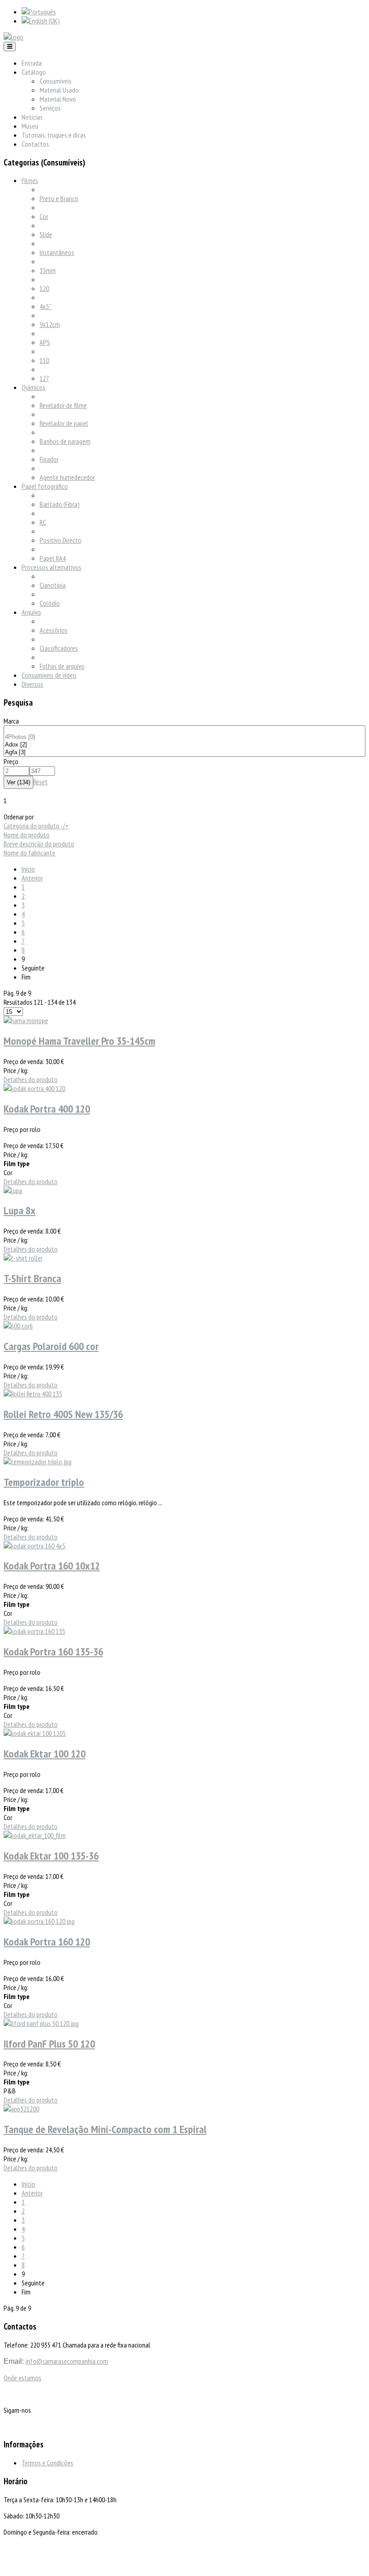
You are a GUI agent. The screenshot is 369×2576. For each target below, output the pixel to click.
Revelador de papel (64, 423)
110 (44, 360)
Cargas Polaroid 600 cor (51, 1346)
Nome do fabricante (29, 853)
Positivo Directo (61, 540)
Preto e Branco (59, 198)
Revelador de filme (63, 405)
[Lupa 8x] (13, 1190)
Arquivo (31, 612)
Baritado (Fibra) (60, 504)
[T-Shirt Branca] (23, 1258)
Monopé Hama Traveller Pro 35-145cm (79, 1041)
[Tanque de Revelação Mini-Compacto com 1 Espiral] (21, 2109)
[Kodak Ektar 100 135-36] (35, 1835)
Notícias (32, 117)
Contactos (35, 144)
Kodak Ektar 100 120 (45, 1754)
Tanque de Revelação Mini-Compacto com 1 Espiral (105, 2129)
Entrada (32, 63)
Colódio (50, 603)
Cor (44, 216)
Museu (30, 126)
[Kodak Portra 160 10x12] (34, 1546)
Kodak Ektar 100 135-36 (51, 1856)
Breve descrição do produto (39, 844)
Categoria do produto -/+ (36, 826)
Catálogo (34, 72)
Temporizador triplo (44, 1482)
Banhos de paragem (65, 441)
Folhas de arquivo (62, 666)
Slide (46, 234)
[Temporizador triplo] (38, 1462)
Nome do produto (27, 835)
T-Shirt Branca (32, 1278)
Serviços (50, 108)
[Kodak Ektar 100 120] (35, 1733)
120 (44, 288)
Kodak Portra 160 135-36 (53, 1652)
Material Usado (59, 90)
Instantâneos (57, 252)
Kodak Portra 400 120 (47, 1109)
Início (28, 869)
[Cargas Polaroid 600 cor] (18, 1326)
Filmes (30, 180)
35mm (48, 270)
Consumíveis (56, 81)
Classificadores (59, 648)
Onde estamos (22, 2378)
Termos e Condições (47, 2463)
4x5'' (46, 306)
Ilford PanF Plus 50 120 (49, 2044)
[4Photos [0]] (184, 737)
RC (43, 522)
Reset (40, 782)
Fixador (49, 459)
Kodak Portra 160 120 (47, 1942)
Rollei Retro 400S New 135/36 (63, 1414)
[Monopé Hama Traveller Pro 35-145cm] (26, 1020)
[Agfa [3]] (184, 753)
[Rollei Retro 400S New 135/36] (33, 1394)
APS (45, 342)
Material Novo (58, 99)
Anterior (32, 878)
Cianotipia (53, 585)
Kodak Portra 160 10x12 (52, 1566)
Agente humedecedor (67, 477)
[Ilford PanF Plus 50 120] (41, 2023)
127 (44, 378)
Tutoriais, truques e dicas (54, 135)
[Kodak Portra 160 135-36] (34, 1631)
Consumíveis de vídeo (49, 675)
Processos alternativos (52, 567)
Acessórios (54, 630)
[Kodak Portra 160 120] (39, 1921)
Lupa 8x (20, 1210)
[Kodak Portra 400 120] (34, 1088)
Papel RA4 (53, 558)
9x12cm (50, 324)
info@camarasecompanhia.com (67, 2361)
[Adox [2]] (184, 745)
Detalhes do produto (31, 1079)
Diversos (32, 684)
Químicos (34, 387)
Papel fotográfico (45, 486)
